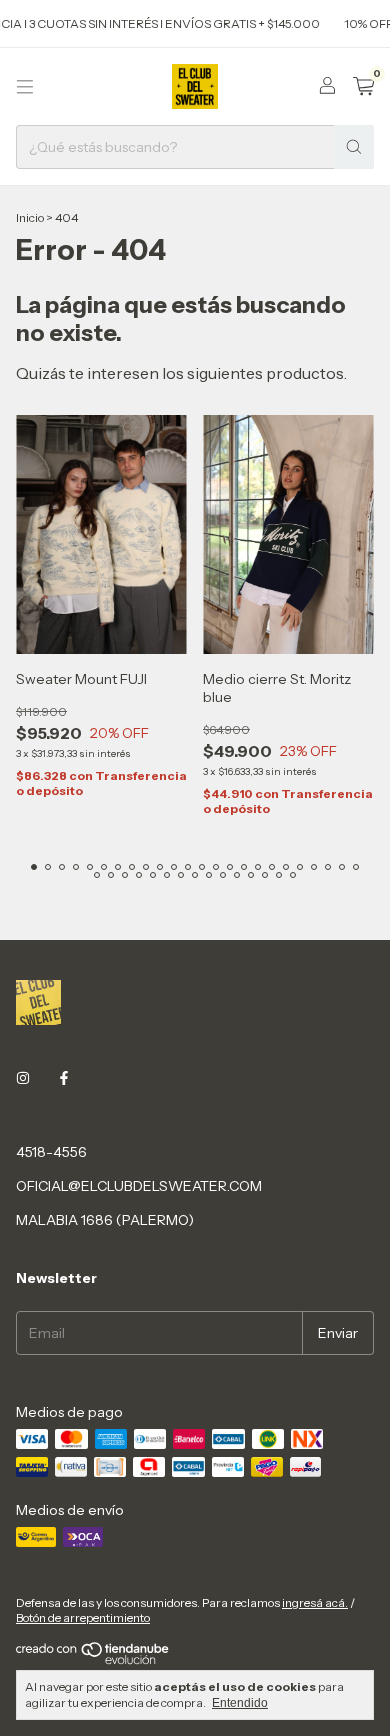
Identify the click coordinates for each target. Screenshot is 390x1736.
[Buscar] (354, 147)
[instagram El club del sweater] (23, 1078)
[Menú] (25, 87)
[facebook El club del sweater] (64, 1078)
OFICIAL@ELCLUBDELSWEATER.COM (139, 1186)
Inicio (30, 217)
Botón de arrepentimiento (83, 1617)
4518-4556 (51, 1152)
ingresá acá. (315, 1602)
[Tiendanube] (93, 1660)
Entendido (240, 1703)
